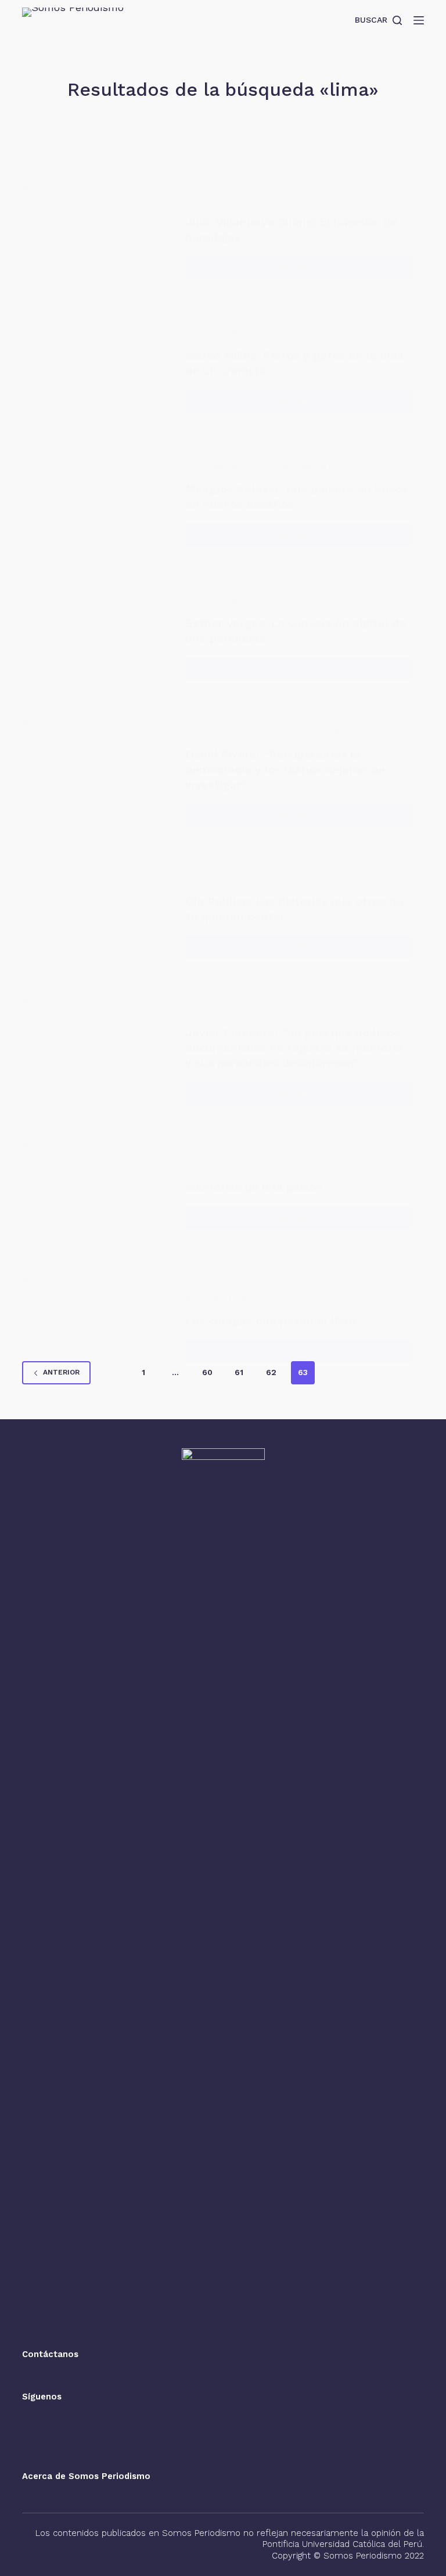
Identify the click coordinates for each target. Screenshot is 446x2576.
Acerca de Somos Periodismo (86, 2476)
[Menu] (419, 20)
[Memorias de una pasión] (98, 1194)
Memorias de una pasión (254, 1187)
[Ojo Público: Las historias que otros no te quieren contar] (98, 915)
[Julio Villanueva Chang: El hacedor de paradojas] (98, 236)
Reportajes (210, 878)
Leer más (306, 270)
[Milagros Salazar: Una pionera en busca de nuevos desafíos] (98, 504)
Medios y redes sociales (284, 199)
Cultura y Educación (230, 1010)
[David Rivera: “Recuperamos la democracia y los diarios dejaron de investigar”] (98, 776)
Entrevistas (211, 731)
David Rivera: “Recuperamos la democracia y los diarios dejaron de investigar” (285, 769)
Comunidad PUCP (224, 1164)
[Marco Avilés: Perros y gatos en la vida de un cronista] (98, 370)
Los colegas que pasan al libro (271, 1321)
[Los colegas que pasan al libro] (98, 1328)
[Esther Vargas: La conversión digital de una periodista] (98, 637)
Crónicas (204, 199)
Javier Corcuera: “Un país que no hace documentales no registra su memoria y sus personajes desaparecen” (294, 1048)
